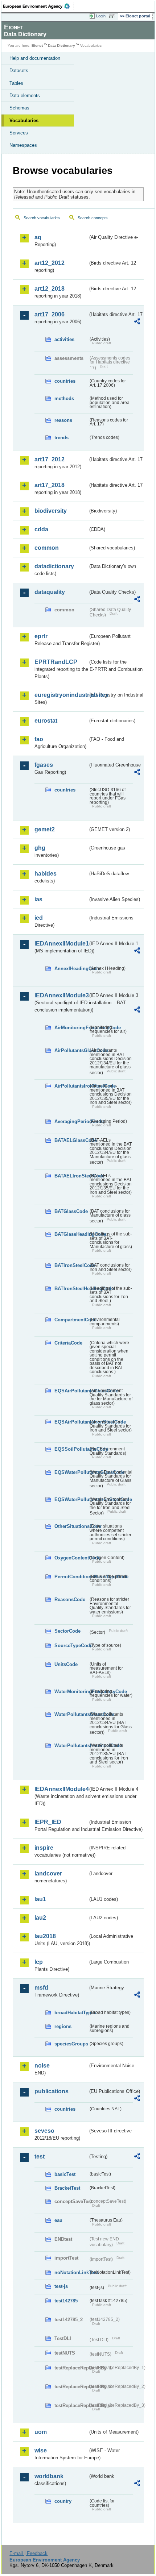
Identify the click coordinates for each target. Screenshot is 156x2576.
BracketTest (67, 2188)
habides (46, 874)
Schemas (19, 108)
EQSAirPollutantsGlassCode (71, 1391)
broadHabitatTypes (71, 2013)
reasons (63, 420)
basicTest (65, 2174)
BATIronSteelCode (71, 1265)
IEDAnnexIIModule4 (61, 1789)
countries (65, 381)
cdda (41, 529)
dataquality (50, 592)
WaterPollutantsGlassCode (71, 1714)
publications (52, 2091)
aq (38, 237)
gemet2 (45, 829)
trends (61, 438)
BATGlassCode (71, 1211)
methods (64, 398)
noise (42, 2066)
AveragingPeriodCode (71, 1121)
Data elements (25, 95)
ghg (40, 848)
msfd (41, 1988)
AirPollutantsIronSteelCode (71, 1086)
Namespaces (23, 145)
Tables (16, 83)
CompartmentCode (71, 1320)
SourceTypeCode (71, 1646)
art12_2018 (50, 289)
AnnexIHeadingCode (71, 969)
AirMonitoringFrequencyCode (71, 1028)
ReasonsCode (70, 1599)
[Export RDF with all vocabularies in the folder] (137, 322)
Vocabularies (24, 121)
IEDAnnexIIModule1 (61, 944)
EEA (39, 6)
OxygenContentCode (71, 1558)
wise (41, 2450)
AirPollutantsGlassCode (71, 1050)
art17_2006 (50, 314)
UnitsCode (66, 1664)
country (63, 2501)
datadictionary (54, 566)
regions (63, 2026)
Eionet (37, 45)
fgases (44, 765)
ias (38, 899)
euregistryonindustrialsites (61, 695)
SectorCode (67, 1631)
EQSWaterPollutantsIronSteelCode (71, 1499)
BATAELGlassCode (71, 1140)
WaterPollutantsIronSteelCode (71, 1746)
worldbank (49, 2476)
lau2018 (45, 1936)
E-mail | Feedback (28, 2553)
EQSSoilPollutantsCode (71, 1449)
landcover (48, 1873)
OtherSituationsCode (71, 1526)
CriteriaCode (68, 1343)
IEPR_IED (48, 1822)
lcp (39, 1962)
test (40, 2157)
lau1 (40, 1899)
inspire (44, 1848)
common (47, 548)
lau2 (40, 1918)
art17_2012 (50, 459)
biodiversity (51, 511)
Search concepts (93, 218)
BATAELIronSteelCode (71, 1176)
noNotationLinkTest (71, 2272)
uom (41, 2432)
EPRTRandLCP (56, 662)
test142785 (66, 2301)
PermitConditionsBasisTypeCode (71, 1577)
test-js (61, 2286)
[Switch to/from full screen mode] (113, 16)
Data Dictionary (61, 45)
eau (58, 2220)
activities (64, 339)
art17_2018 (50, 485)
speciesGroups (71, 2044)
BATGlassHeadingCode (71, 1234)
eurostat (46, 721)
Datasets (19, 70)
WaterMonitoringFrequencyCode (71, 1692)
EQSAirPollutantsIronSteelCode (71, 1422)
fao (39, 739)
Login (101, 16)
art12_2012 (50, 263)
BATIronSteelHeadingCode (71, 1289)
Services (19, 133)
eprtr (41, 636)
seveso (44, 2131)
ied (39, 918)
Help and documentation (35, 58)
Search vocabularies (42, 218)
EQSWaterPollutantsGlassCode (71, 1472)
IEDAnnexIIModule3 (61, 995)
